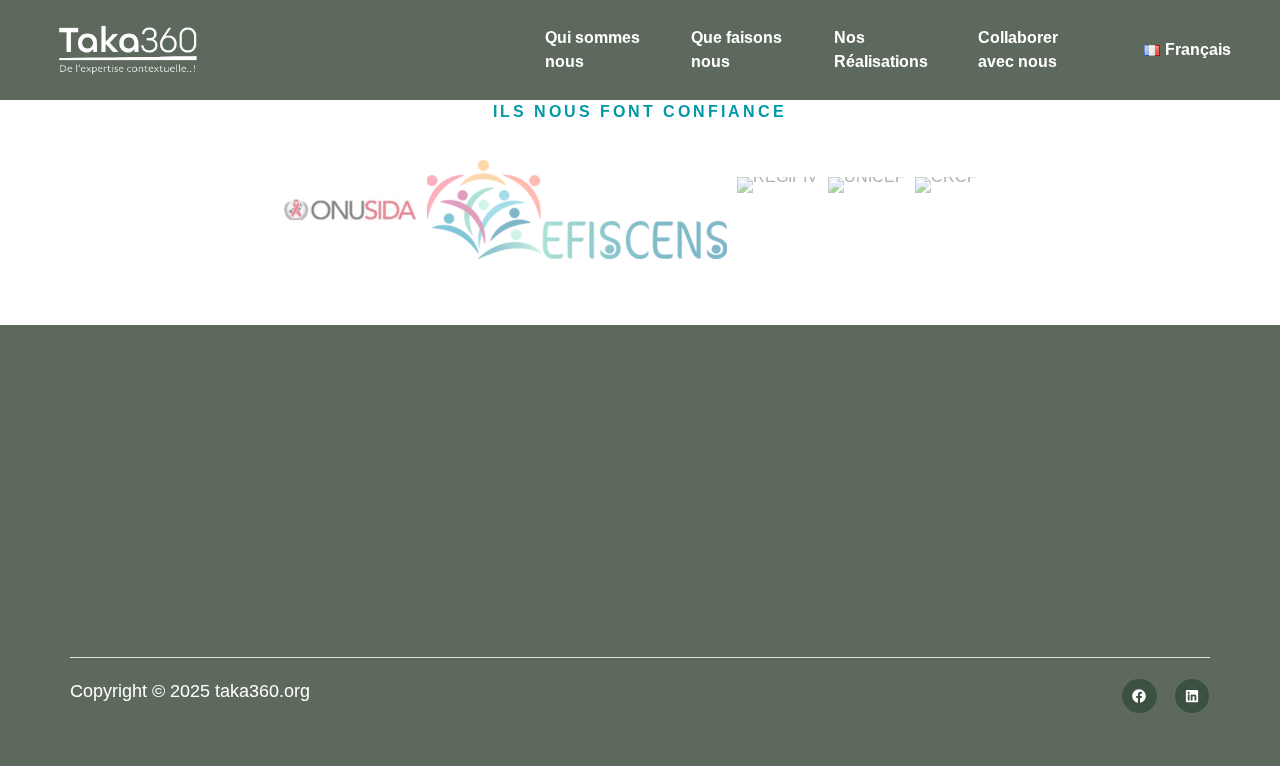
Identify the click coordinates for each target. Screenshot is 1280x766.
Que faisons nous (736, 49)
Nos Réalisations (881, 49)
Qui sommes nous (592, 49)
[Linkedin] (1192, 696)
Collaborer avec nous (1018, 49)
